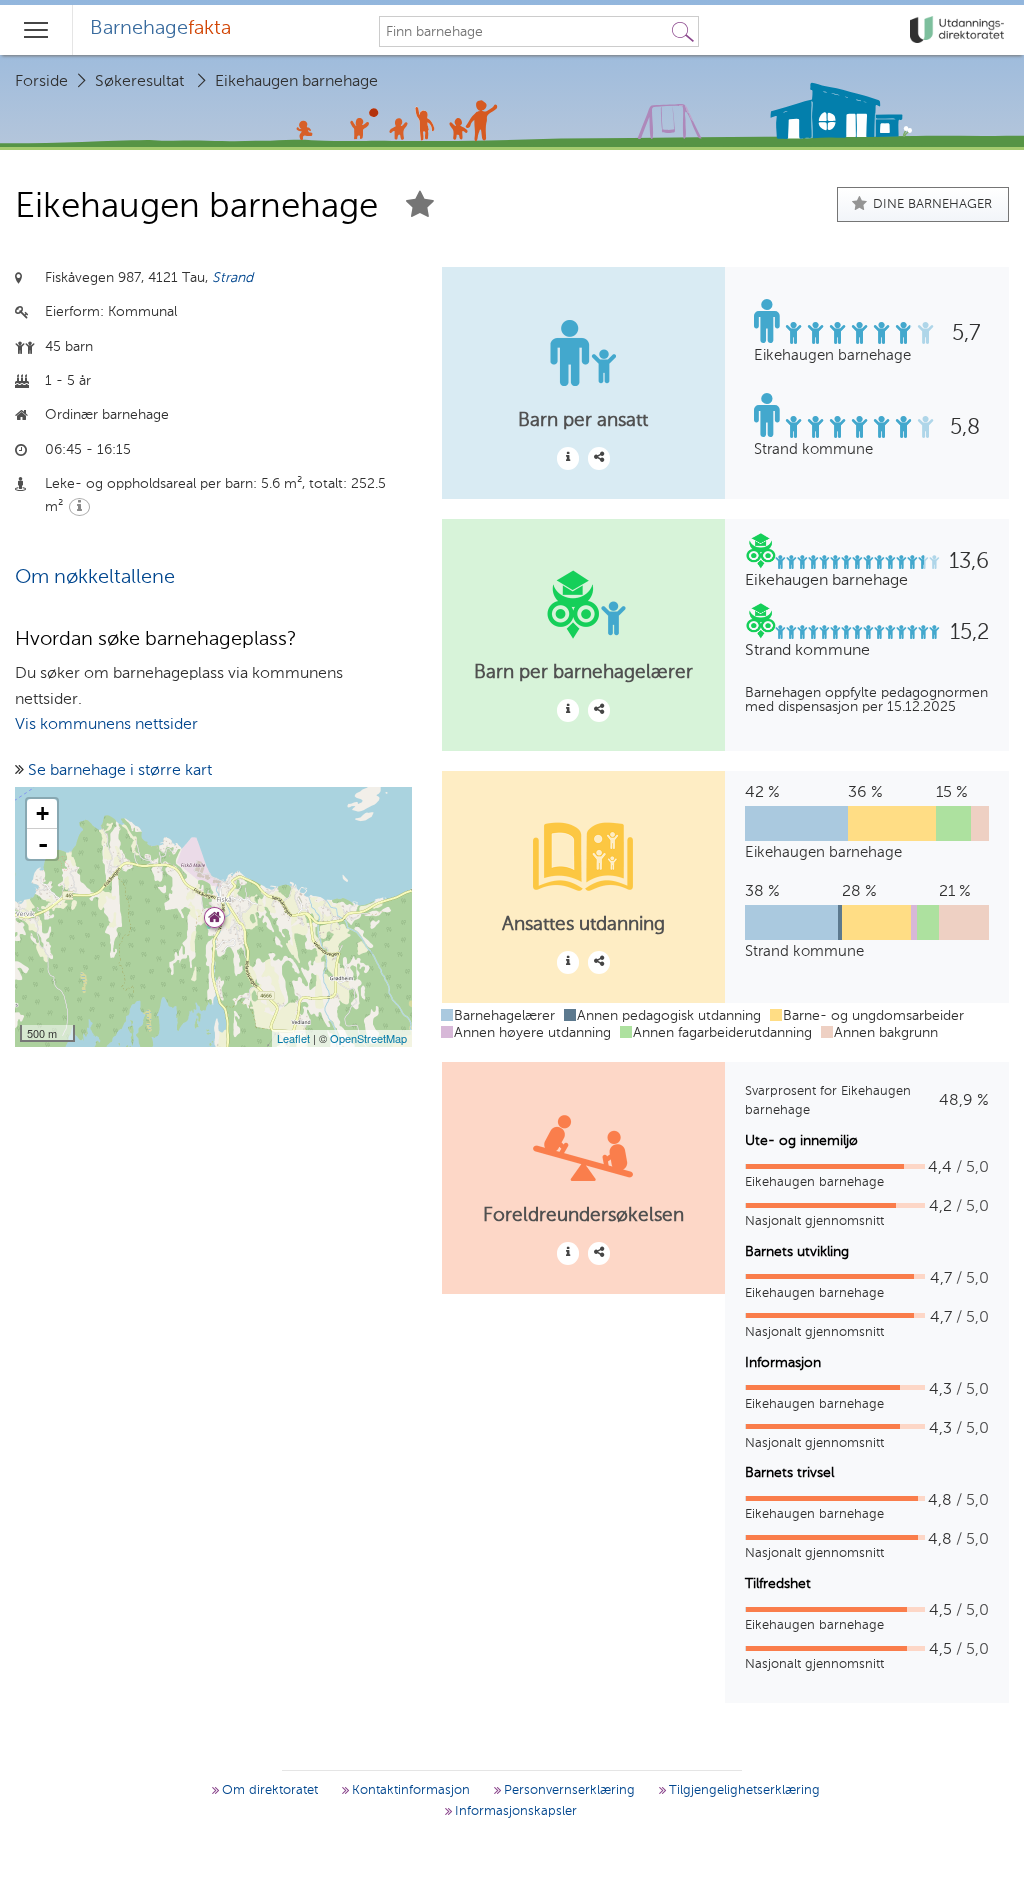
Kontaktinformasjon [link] (409, 1790)
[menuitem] (160, 30)
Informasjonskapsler (514, 1811)
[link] (959, 30)
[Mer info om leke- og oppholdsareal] (79, 507)
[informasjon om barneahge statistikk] (568, 458)
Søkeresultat (139, 82)
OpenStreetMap (368, 1038)
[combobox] (524, 32)
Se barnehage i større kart (120, 771)
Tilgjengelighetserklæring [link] (742, 1790)
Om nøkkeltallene (95, 578)
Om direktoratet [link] (268, 1790)
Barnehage (160, 29)
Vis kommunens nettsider (106, 725)
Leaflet (293, 1038)
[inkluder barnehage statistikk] (599, 458)
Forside (41, 82)
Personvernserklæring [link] (567, 1790)
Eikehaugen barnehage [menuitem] (296, 82)
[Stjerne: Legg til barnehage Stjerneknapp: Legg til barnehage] (420, 207)
